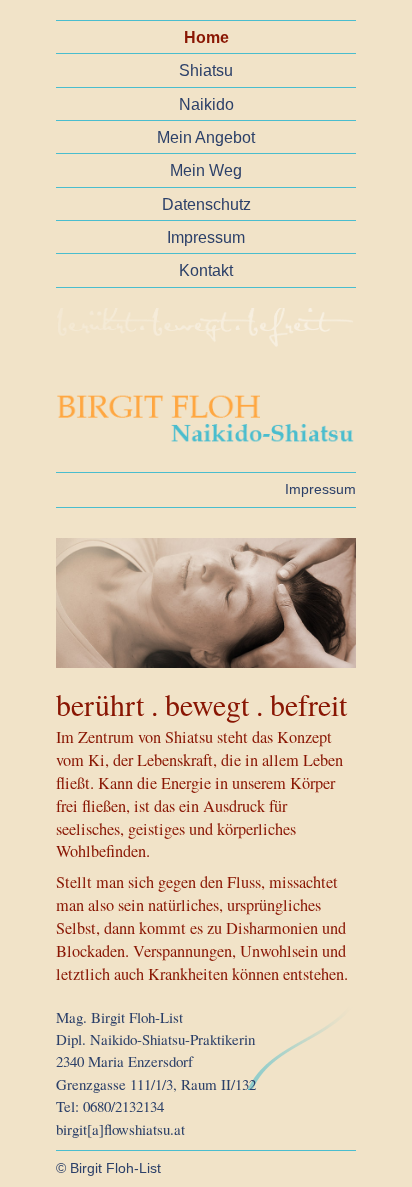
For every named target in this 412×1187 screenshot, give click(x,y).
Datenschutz (206, 204)
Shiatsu (206, 70)
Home (206, 37)
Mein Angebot (206, 137)
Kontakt (206, 270)
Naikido (206, 104)
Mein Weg (206, 170)
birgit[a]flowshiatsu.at (120, 1129)
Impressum (206, 237)
